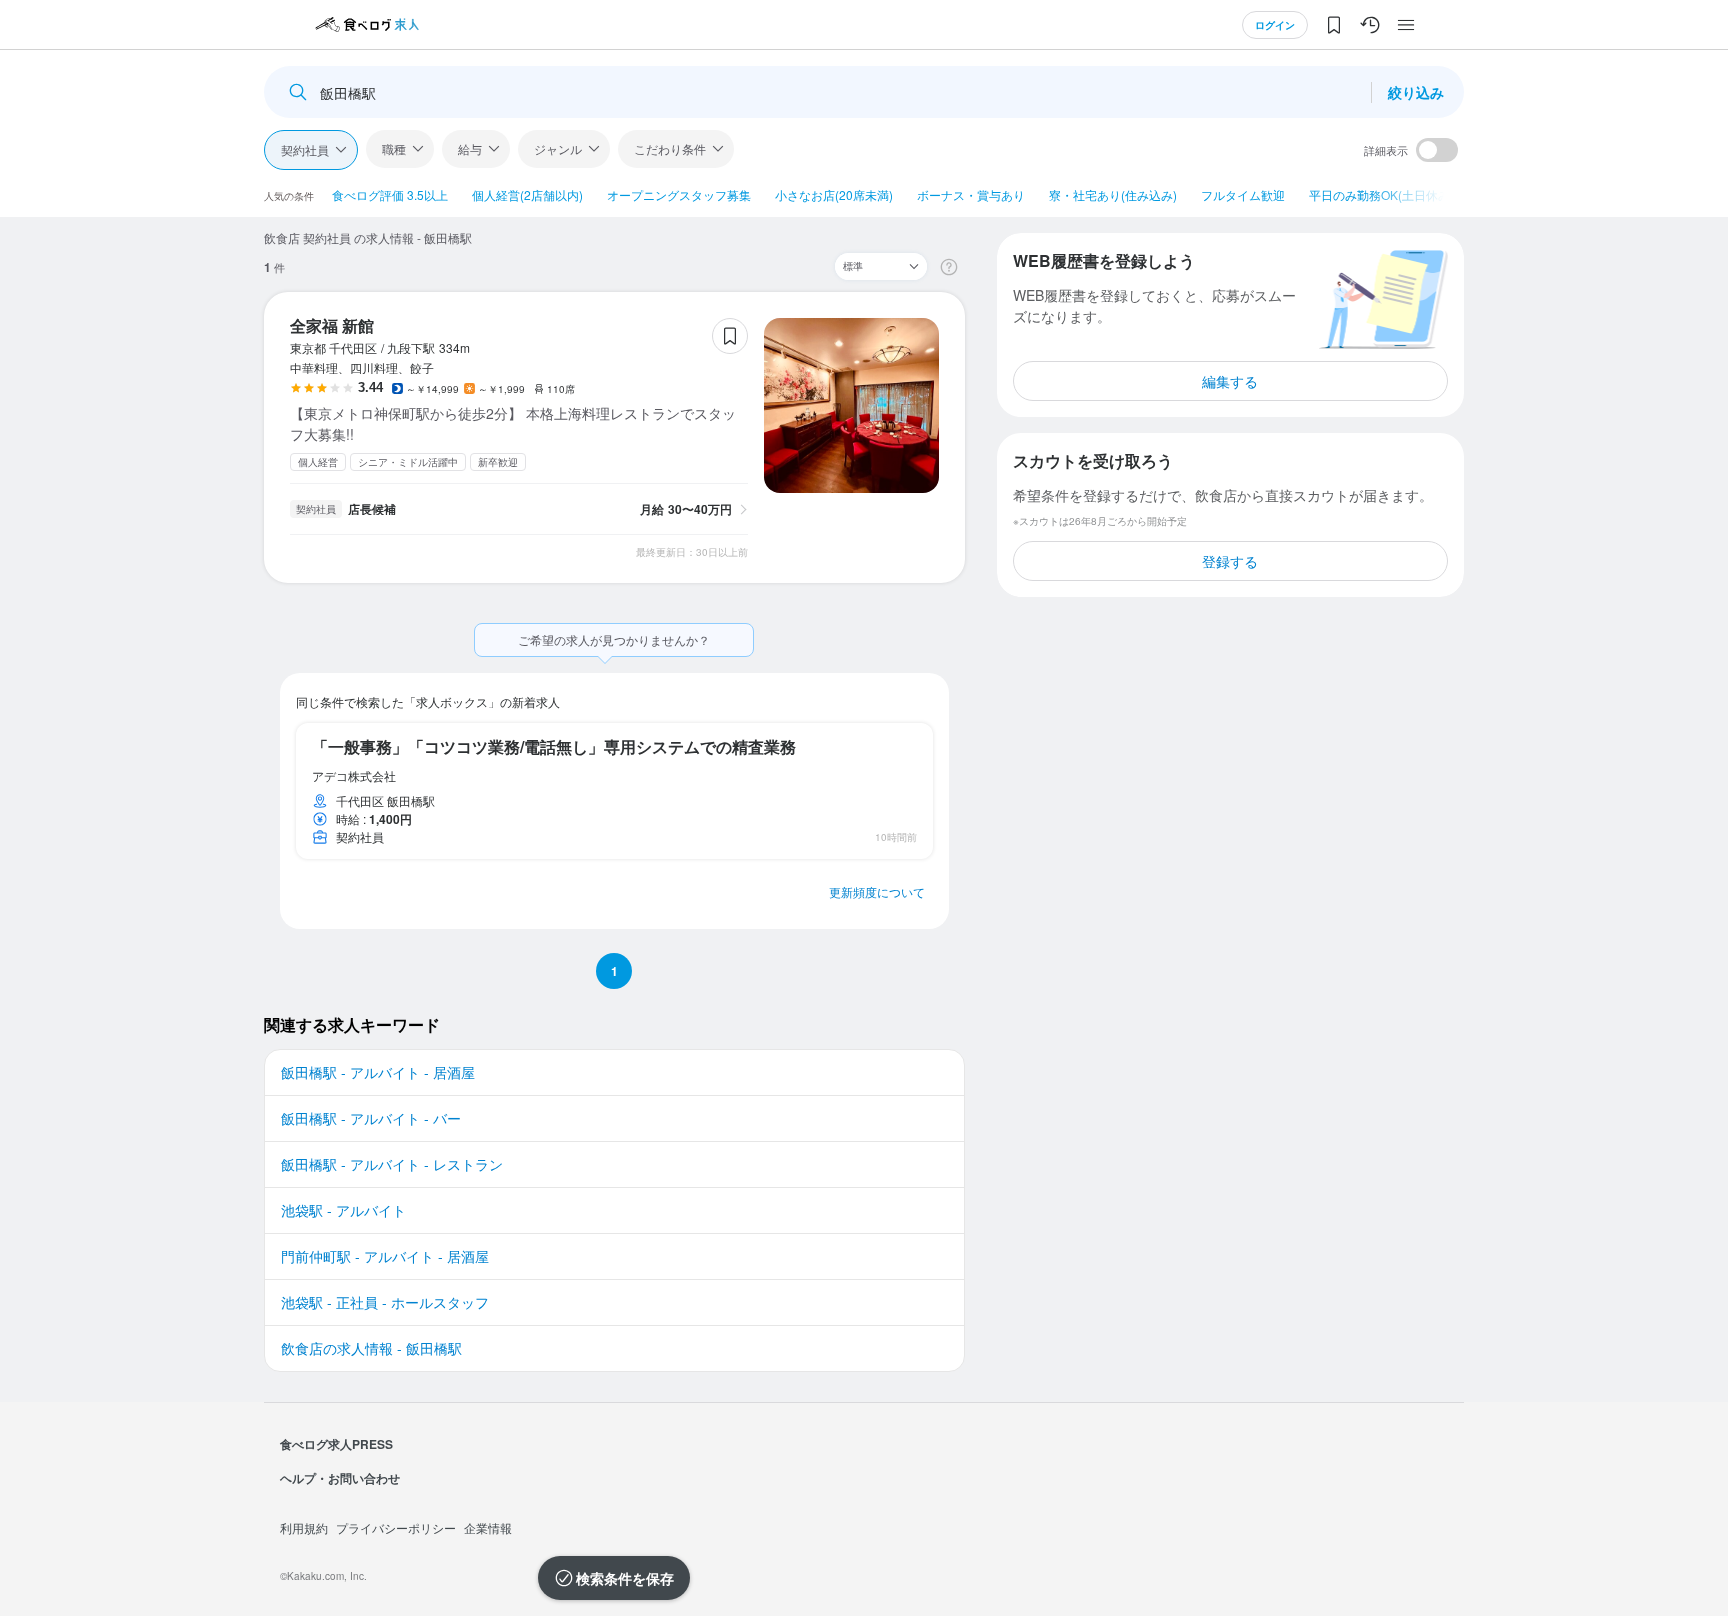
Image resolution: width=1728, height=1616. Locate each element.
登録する (1230, 561)
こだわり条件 (670, 148)
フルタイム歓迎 (1243, 194)
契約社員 (305, 149)
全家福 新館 (332, 325)
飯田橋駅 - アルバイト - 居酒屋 (378, 1072)
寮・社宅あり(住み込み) (1113, 194)
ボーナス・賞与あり (971, 194)
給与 (470, 148)
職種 (394, 148)
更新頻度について (877, 891)
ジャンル (558, 148)
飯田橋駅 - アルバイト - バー (371, 1118)
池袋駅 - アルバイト (343, 1210)
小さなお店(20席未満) (834, 194)
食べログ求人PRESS (336, 1444)
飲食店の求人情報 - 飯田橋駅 (371, 1348)
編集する (1230, 381)
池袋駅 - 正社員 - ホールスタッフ (385, 1302)
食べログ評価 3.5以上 (390, 194)
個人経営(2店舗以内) (527, 194)
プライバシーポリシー (396, 1527)
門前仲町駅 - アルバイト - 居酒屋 (385, 1256)
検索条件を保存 (625, 1578)
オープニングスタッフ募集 (679, 194)
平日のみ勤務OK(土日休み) (1381, 194)
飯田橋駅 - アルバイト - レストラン (392, 1164)
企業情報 (488, 1527)
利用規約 (304, 1527)
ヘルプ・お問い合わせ (340, 1478)
